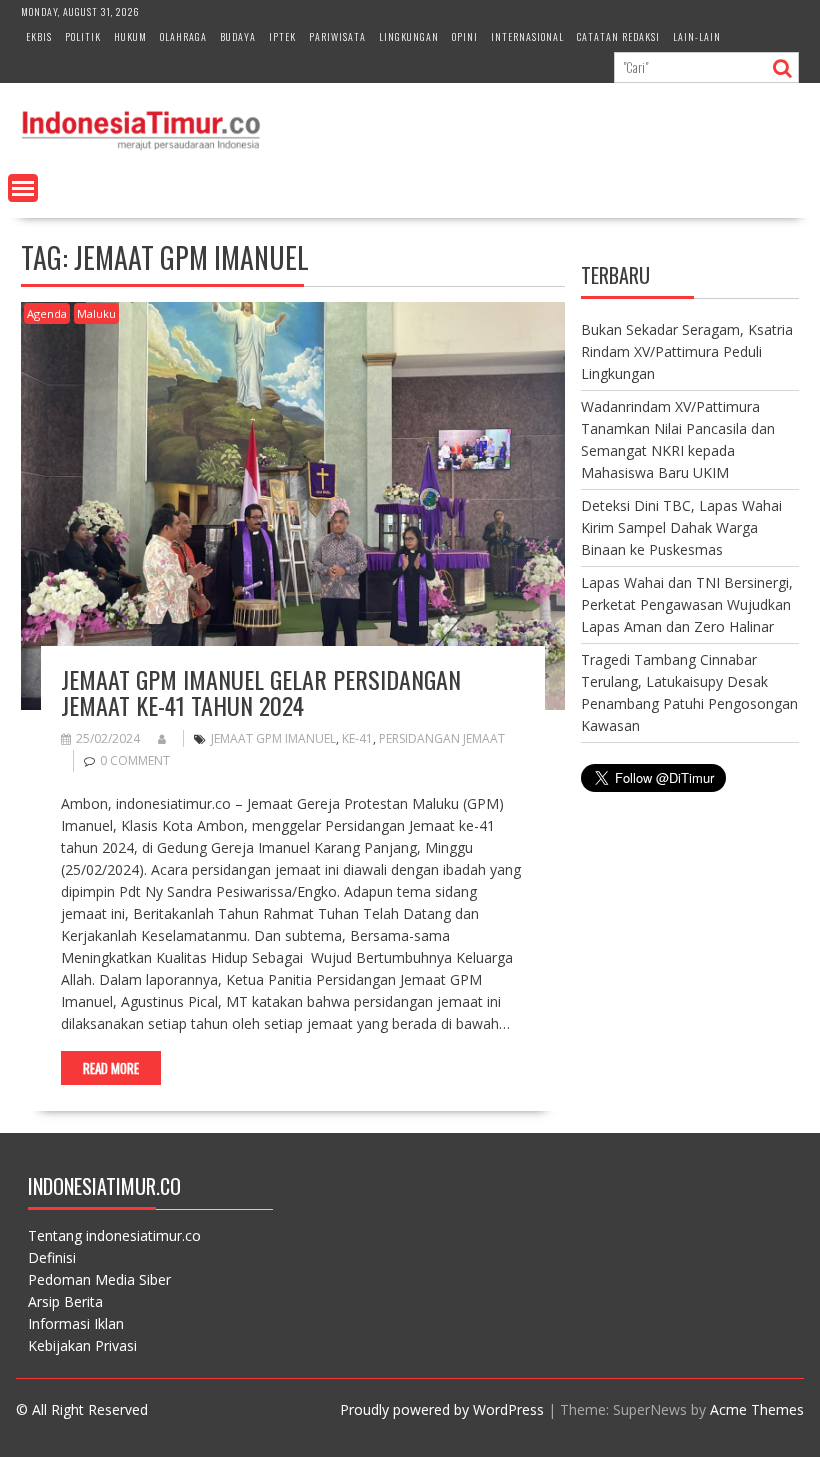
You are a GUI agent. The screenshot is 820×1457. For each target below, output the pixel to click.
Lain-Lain (697, 36)
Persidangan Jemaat (442, 738)
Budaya (238, 36)
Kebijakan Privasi (82, 1345)
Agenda (47, 313)
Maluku (96, 313)
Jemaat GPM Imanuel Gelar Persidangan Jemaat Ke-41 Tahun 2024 (261, 692)
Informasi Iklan (76, 1323)
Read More (111, 1068)
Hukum (130, 36)
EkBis (39, 36)
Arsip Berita (65, 1301)
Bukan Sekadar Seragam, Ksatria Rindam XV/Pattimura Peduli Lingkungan (687, 351)
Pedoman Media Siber (99, 1279)
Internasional (527, 36)
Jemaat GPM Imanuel (273, 738)
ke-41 (357, 738)
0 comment (135, 760)
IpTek (282, 36)
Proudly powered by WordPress (442, 1409)
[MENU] (23, 188)
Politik (83, 36)
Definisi (52, 1257)
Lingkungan (409, 36)
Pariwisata (337, 36)
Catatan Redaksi (618, 36)
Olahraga (183, 36)
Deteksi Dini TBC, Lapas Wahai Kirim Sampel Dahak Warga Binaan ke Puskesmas (681, 527)
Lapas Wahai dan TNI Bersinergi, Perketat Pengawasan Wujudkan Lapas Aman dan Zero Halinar (687, 604)
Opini (465, 36)
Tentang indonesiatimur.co (114, 1235)
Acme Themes (757, 1409)
